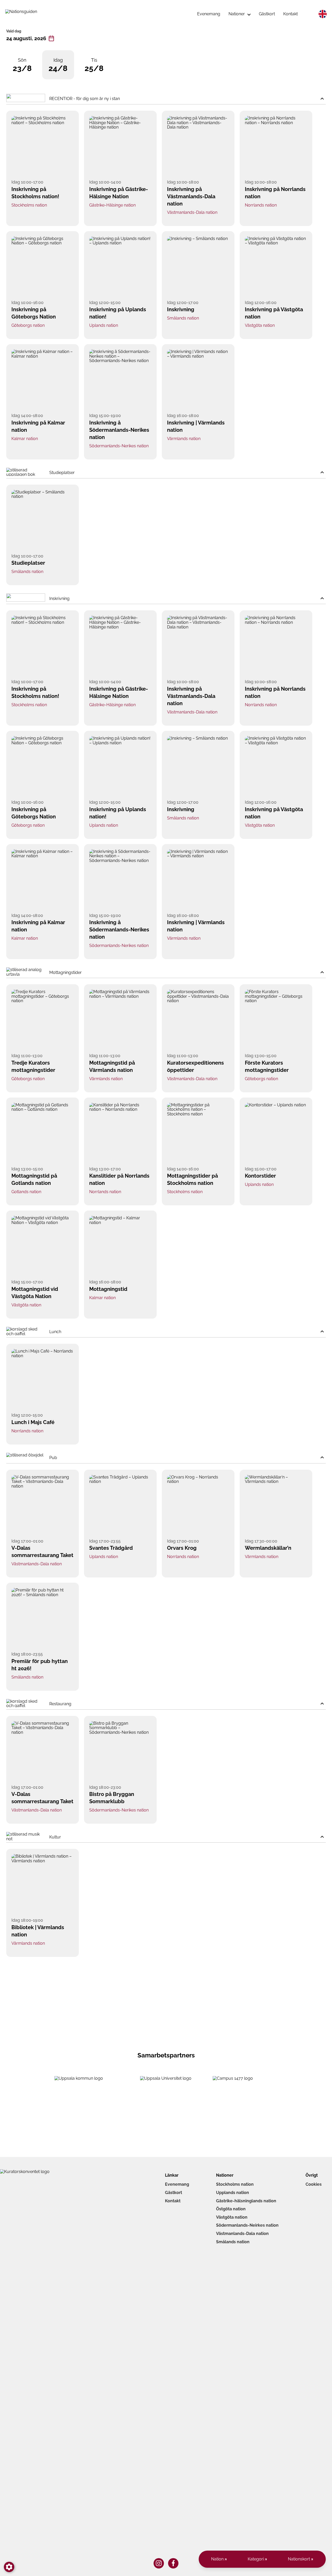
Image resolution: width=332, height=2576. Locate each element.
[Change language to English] (323, 14)
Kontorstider (260, 1176)
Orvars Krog (182, 1548)
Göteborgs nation (28, 325)
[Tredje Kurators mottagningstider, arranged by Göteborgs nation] (43, 1020)
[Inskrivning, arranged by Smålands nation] (198, 267)
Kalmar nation (25, 439)
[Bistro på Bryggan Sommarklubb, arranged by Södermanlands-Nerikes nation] (120, 1751)
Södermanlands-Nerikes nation (119, 446)
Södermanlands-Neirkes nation (247, 2225)
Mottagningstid (108, 1289)
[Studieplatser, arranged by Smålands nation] (43, 520)
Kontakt (173, 2201)
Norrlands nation (261, 205)
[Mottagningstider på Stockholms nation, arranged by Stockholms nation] (198, 1133)
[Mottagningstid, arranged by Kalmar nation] (120, 1246)
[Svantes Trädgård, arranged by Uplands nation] (120, 1505)
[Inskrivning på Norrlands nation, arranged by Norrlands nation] (276, 146)
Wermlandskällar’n (268, 1548)
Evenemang (177, 2184)
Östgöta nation (231, 2209)
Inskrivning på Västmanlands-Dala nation (191, 196)
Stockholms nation (29, 205)
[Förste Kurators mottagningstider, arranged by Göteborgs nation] (276, 1020)
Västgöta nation (260, 325)
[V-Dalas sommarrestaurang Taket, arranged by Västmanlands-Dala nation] (43, 1505)
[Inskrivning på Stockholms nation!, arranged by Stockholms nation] (43, 146)
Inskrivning (181, 309)
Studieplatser (28, 563)
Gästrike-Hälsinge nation (112, 205)
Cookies (314, 2184)
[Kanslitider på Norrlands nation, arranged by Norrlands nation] (120, 1133)
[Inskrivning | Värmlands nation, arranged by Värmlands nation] (198, 380)
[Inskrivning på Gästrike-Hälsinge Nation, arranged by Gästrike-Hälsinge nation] (120, 146)
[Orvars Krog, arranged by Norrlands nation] (198, 1505)
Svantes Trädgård (111, 1548)
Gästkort (174, 2193)
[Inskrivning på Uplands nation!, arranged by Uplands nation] (120, 267)
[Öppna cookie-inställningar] (9, 2567)
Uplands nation (104, 325)
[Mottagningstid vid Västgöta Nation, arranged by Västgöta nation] (43, 1246)
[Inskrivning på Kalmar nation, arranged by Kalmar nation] (43, 380)
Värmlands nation (184, 439)
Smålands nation (183, 318)
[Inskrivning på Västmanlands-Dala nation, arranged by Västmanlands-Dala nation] (198, 146)
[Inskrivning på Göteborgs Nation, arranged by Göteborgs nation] (43, 267)
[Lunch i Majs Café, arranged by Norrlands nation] (43, 1379)
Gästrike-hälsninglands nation (246, 2201)
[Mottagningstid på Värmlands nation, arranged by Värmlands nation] (120, 1020)
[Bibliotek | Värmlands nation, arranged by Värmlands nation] (43, 1884)
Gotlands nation (26, 1192)
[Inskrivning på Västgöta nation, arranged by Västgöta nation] (276, 267)
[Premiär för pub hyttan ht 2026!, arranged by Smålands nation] (43, 1618)
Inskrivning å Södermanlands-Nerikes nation (119, 430)
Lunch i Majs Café (33, 1422)
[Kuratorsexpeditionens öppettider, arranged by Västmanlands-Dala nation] (198, 1020)
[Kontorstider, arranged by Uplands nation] (276, 1133)
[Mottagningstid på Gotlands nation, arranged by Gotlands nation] (43, 1133)
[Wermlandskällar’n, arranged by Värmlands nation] (276, 1505)
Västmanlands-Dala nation (192, 212)
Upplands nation (233, 2193)
